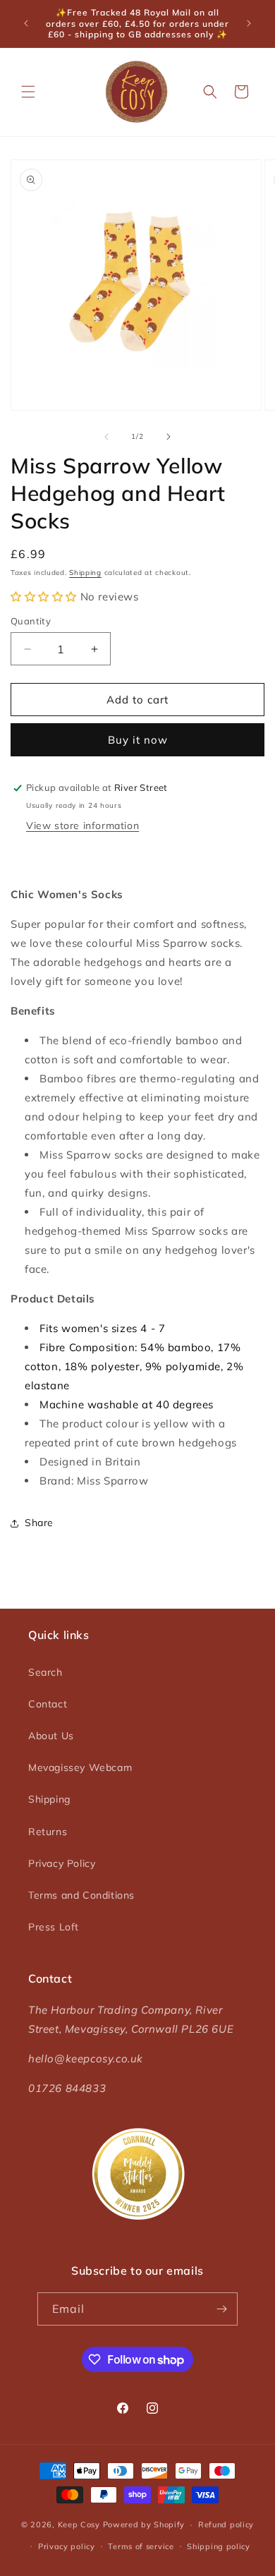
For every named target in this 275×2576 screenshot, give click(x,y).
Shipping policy (219, 2546)
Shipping (85, 573)
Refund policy (226, 2524)
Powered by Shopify (144, 2524)
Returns (48, 1832)
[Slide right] (169, 437)
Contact (48, 1704)
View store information (82, 826)
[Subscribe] (221, 2309)
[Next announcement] (249, 23)
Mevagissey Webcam (80, 1767)
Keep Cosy (79, 2524)
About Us (51, 1736)
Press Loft (54, 1927)
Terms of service (141, 2546)
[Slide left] (106, 437)
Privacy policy (67, 2546)
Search (45, 1672)
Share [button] (39, 1523)
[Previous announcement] (26, 23)
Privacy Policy (62, 1863)
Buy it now (138, 740)
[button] (28, 92)
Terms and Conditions (81, 1895)
